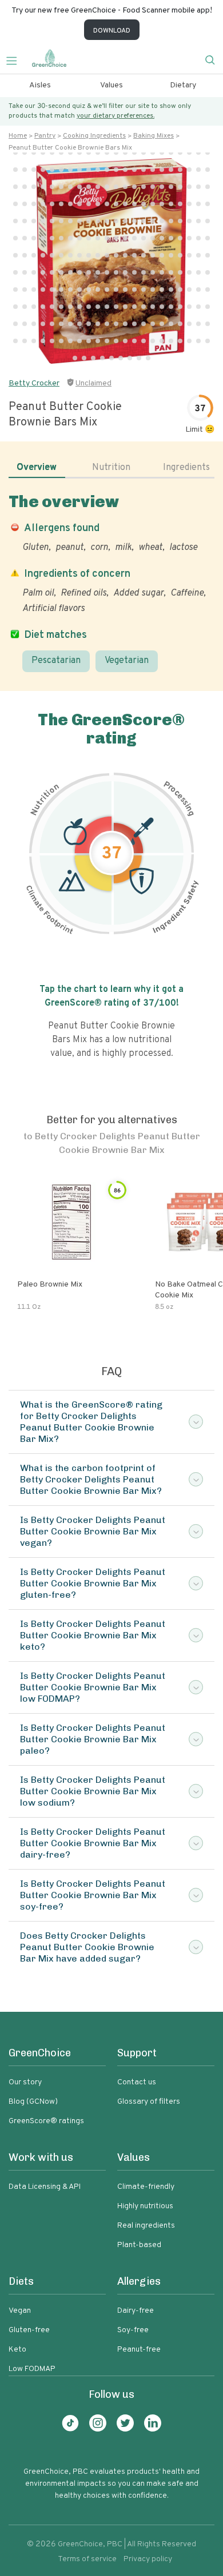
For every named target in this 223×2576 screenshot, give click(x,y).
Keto (17, 2350)
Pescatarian (56, 661)
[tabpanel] (111, 582)
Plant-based (139, 2245)
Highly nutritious (145, 2206)
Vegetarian (127, 661)
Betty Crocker (34, 383)
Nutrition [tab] (111, 468)
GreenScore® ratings (46, 2121)
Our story (25, 2082)
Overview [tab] (37, 468)
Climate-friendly (146, 2187)
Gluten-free (29, 2330)
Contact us (137, 2082)
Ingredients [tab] (186, 468)
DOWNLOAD (112, 31)
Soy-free (133, 2330)
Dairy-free (136, 2311)
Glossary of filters (149, 2102)
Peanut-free (139, 2350)
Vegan (20, 2311)
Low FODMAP (32, 2369)
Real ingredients (146, 2226)
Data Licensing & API (45, 2187)
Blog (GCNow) (33, 2102)
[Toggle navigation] (16, 59)
